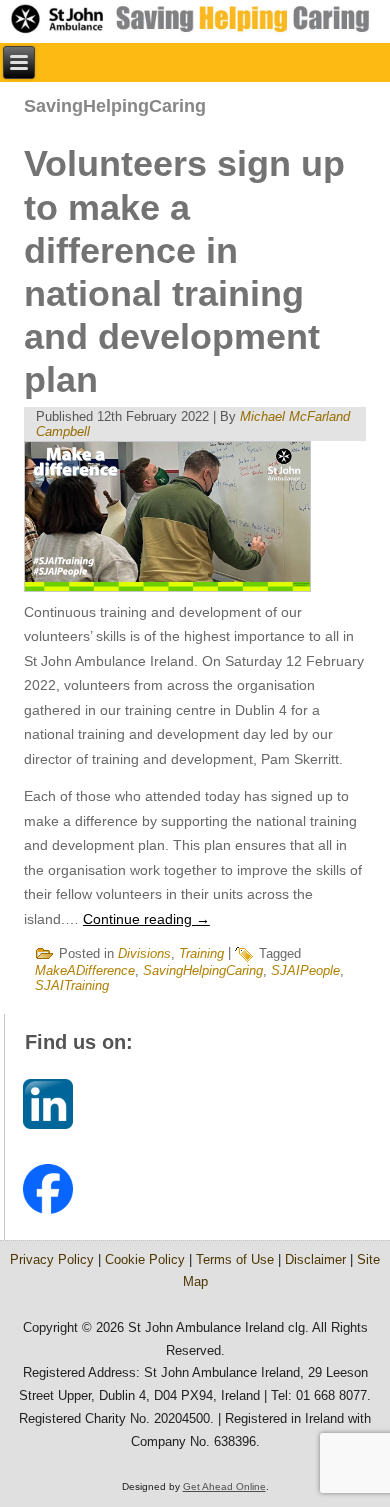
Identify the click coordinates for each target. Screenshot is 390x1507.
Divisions (144, 953)
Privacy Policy (52, 1259)
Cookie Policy (145, 1259)
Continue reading (146, 919)
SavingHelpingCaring (203, 970)
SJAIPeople (305, 970)
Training (201, 953)
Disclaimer (315, 1259)
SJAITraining (72, 985)
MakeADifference (85, 970)
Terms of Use (235, 1259)
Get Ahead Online (224, 1486)
